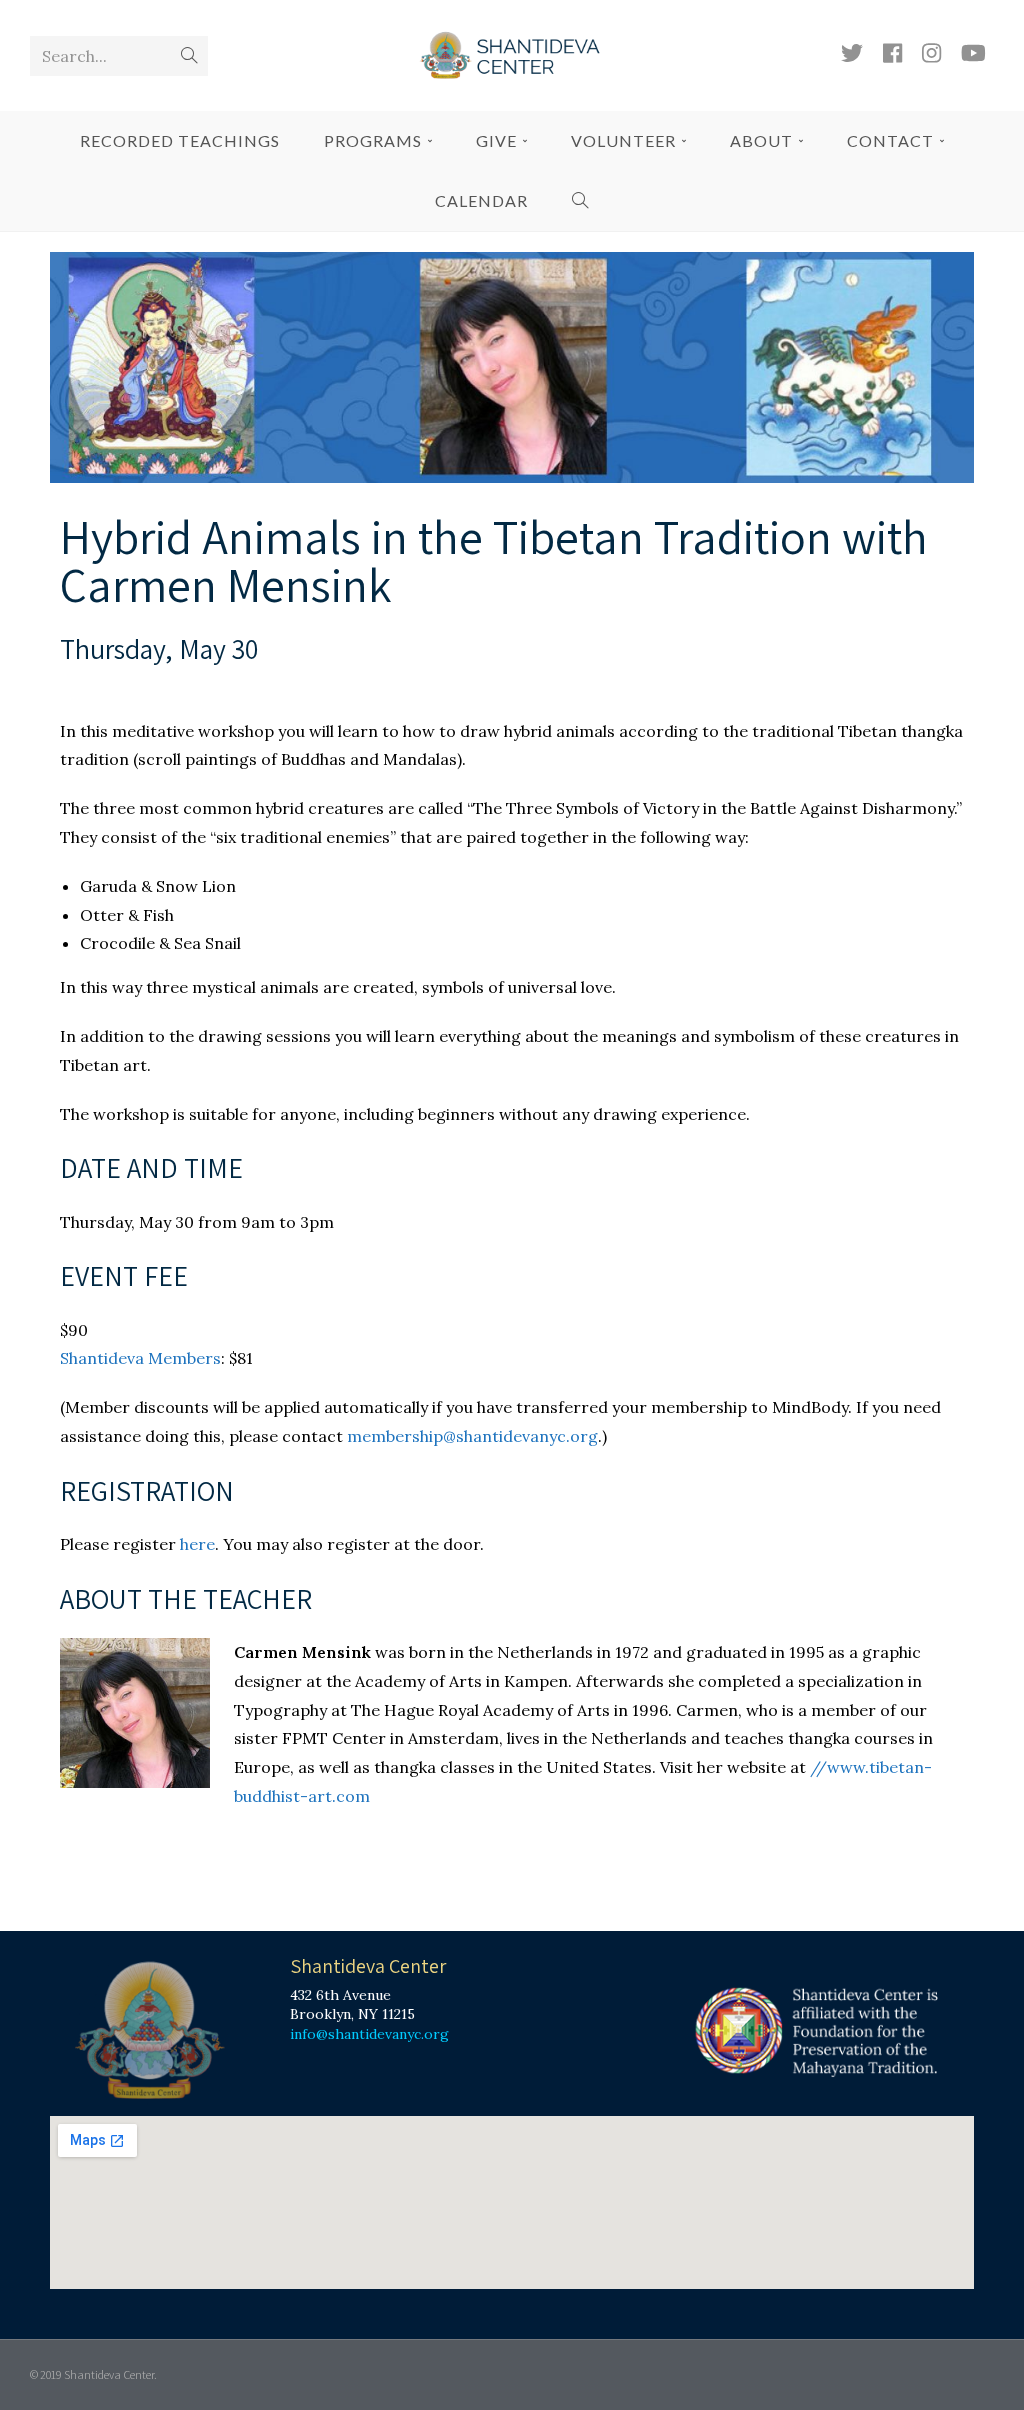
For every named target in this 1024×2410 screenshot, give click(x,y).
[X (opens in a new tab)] (852, 53)
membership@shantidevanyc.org (472, 1436)
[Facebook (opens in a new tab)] (892, 53)
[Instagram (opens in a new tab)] (931, 53)
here (197, 1544)
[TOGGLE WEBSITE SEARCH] (580, 201)
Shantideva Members (140, 1358)
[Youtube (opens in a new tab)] (973, 53)
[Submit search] (189, 56)
